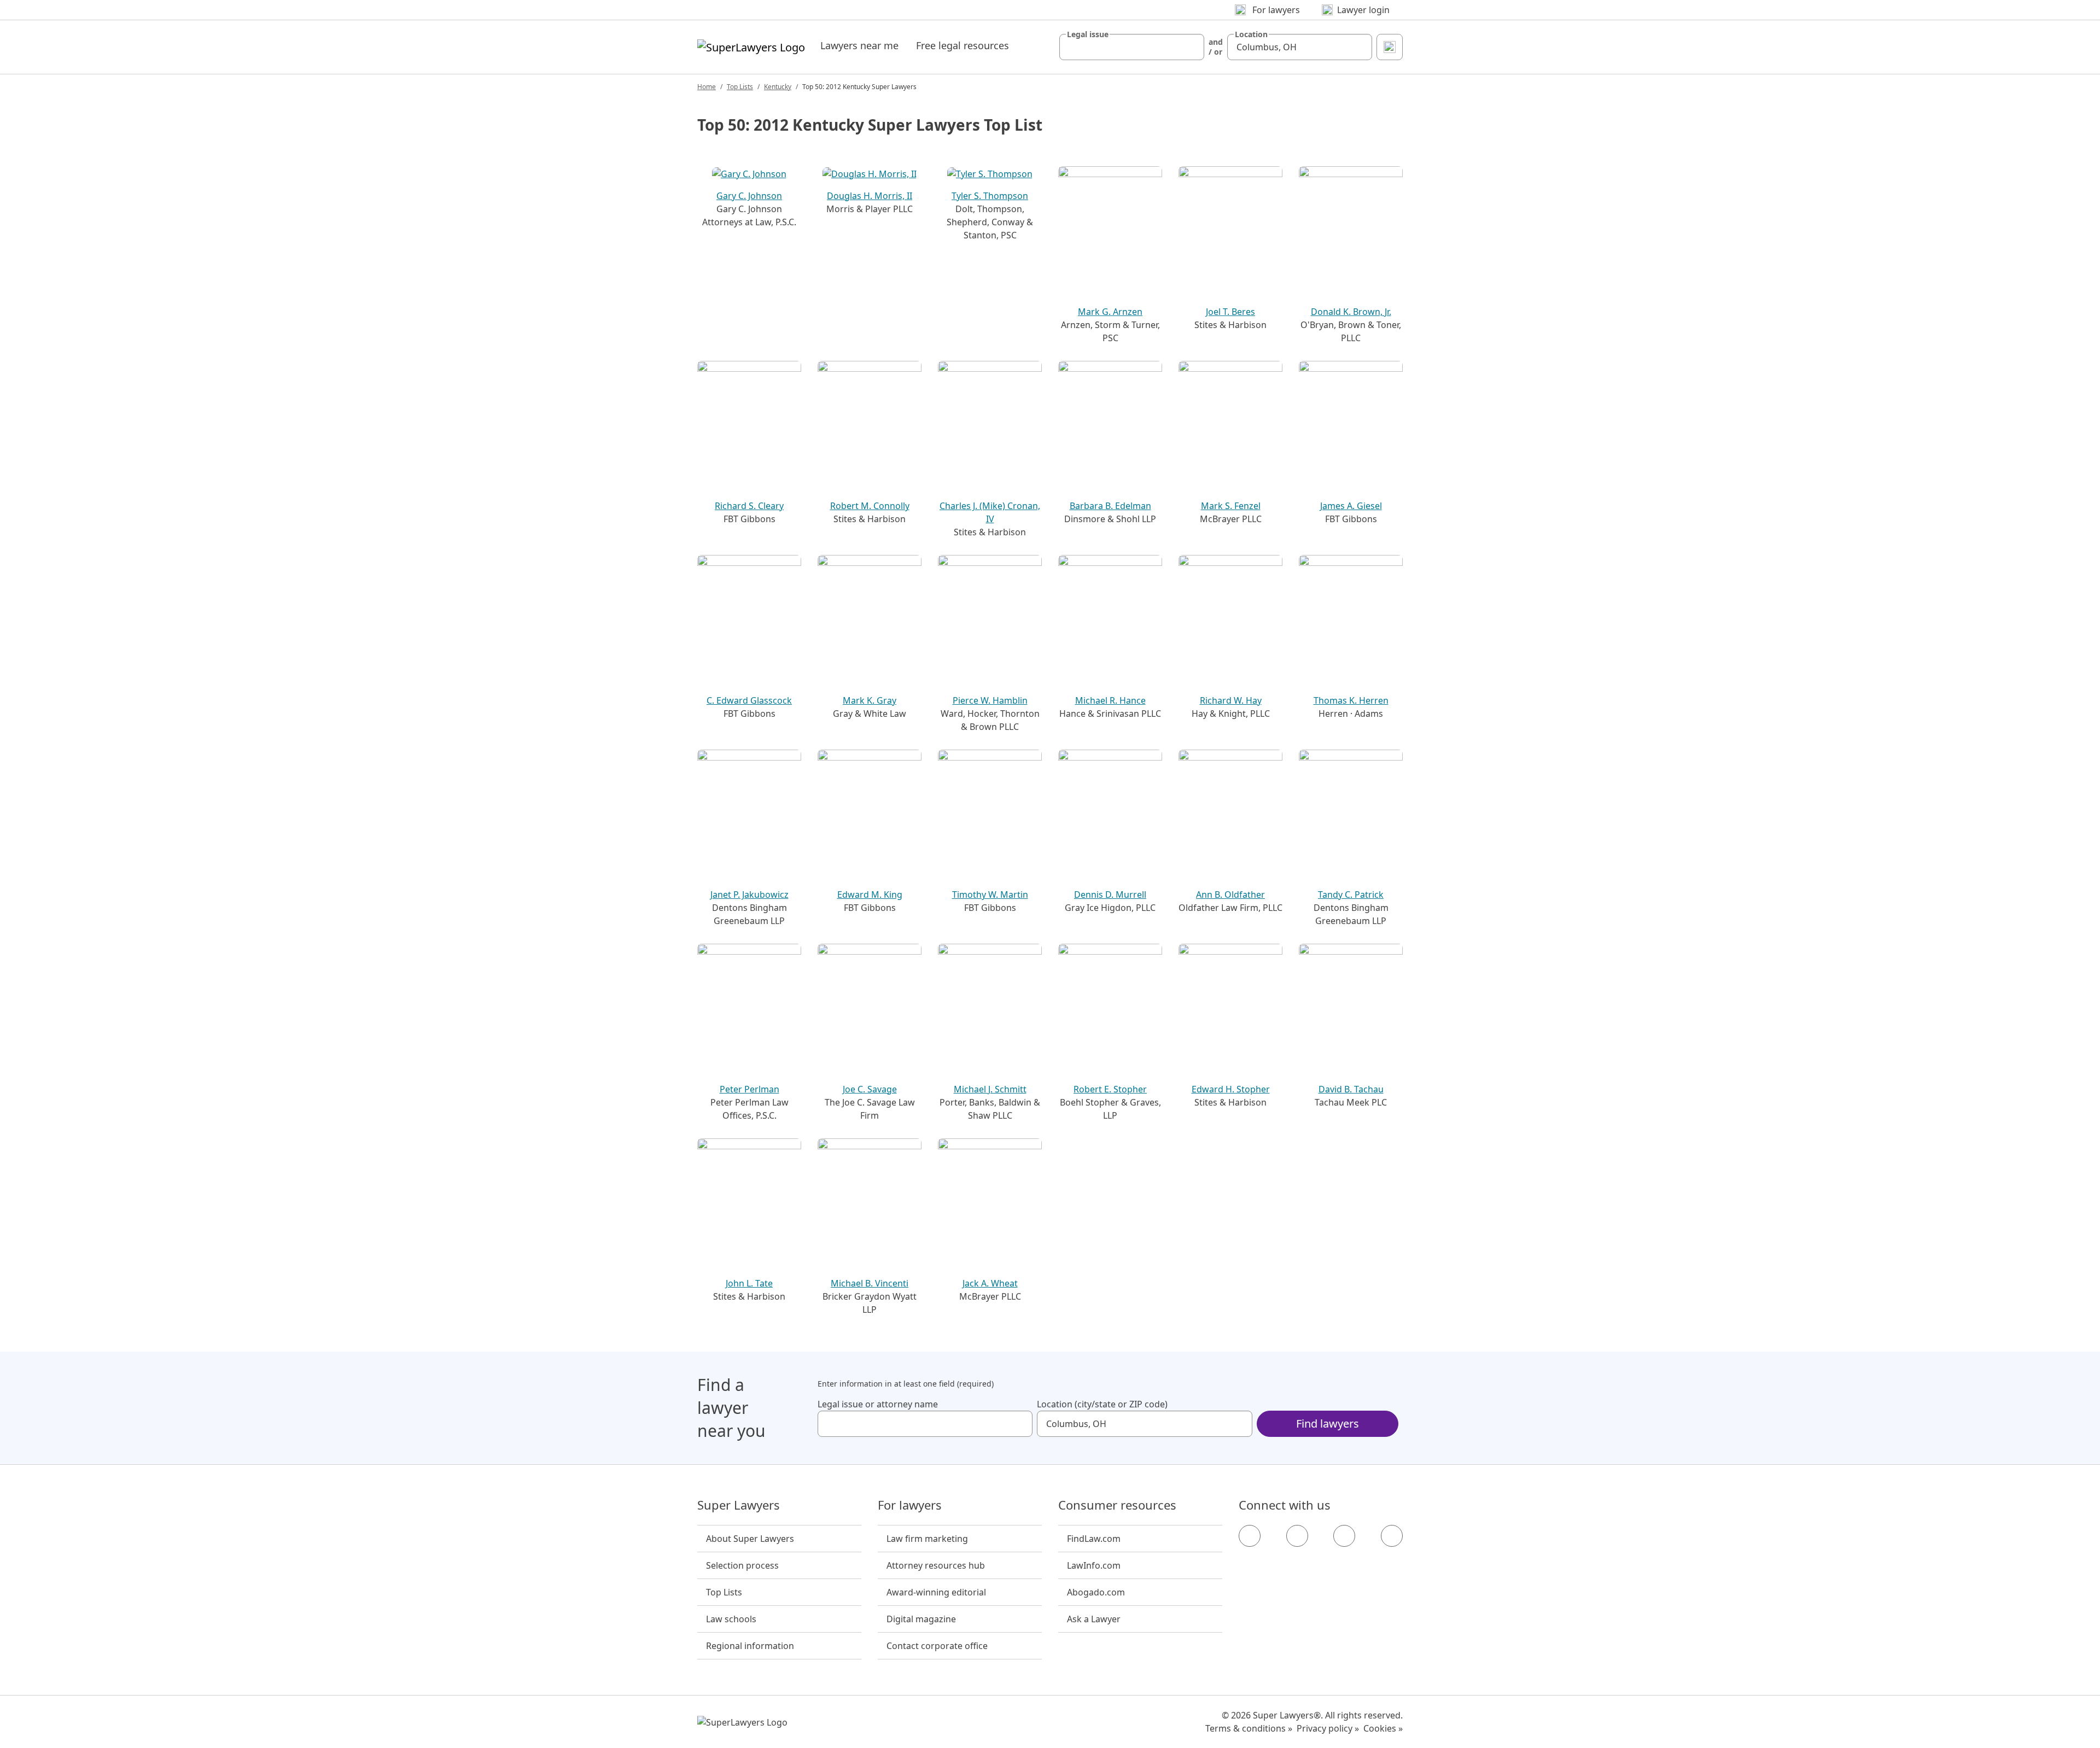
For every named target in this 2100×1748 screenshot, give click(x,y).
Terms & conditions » (1249, 1728)
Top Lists (740, 87)
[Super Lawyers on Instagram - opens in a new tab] (1297, 1536)
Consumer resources (1117, 1505)
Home (707, 87)
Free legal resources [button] (962, 45)
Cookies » (1383, 1728)
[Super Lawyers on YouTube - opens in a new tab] (1344, 1536)
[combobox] (1132, 47)
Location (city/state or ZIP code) (1102, 1404)
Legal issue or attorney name (878, 1404)
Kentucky (778, 87)
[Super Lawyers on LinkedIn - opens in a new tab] (1392, 1536)
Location (1251, 34)
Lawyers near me (859, 45)
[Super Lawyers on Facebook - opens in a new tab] (1250, 1536)
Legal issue (1088, 34)
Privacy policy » (1328, 1728)
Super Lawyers (739, 1505)
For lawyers (910, 1505)
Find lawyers (1328, 1423)
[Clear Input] (1191, 47)
